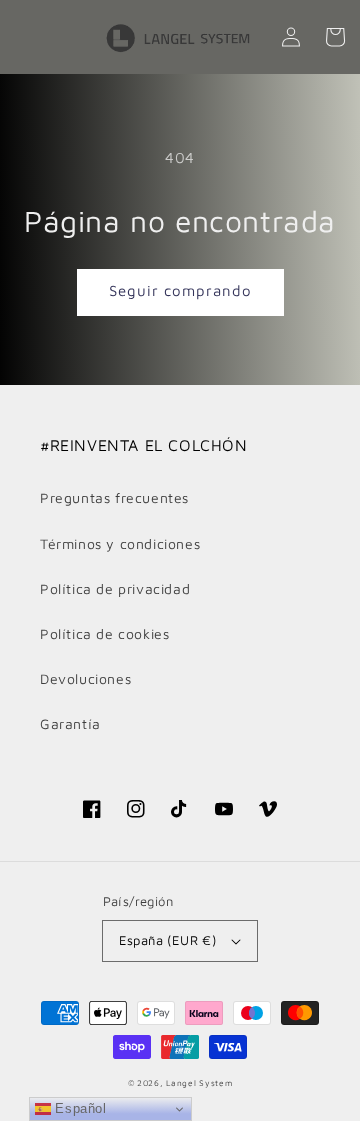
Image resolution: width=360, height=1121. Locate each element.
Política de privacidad (115, 588)
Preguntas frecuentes (114, 497)
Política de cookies (104, 633)
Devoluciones (85, 678)
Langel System (199, 1083)
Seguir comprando (180, 290)
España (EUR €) (168, 940)
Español (79, 1108)
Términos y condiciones (120, 543)
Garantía (70, 723)
